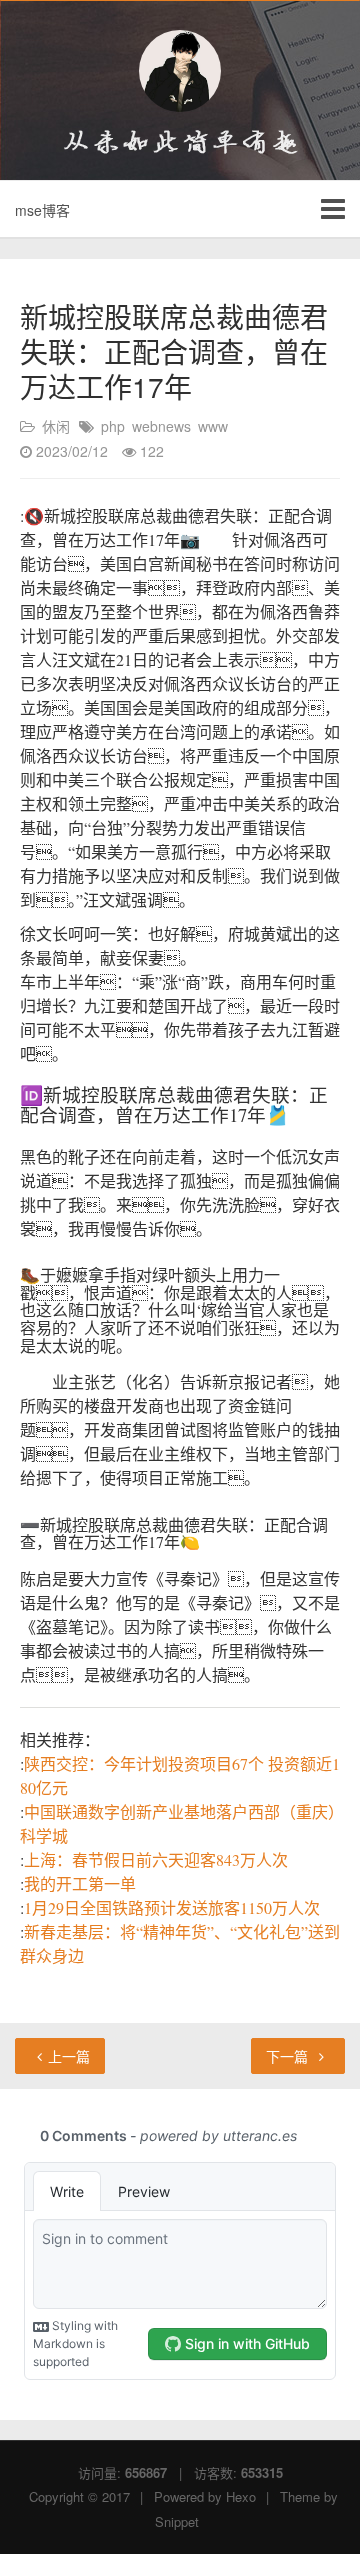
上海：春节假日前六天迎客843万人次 (156, 1859)
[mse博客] (180, 71)
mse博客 (42, 210)
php (113, 426)
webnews (161, 426)
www (213, 426)
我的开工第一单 (80, 1883)
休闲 (56, 426)
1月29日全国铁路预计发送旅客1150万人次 (172, 1907)
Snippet (177, 2521)
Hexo (241, 2496)
